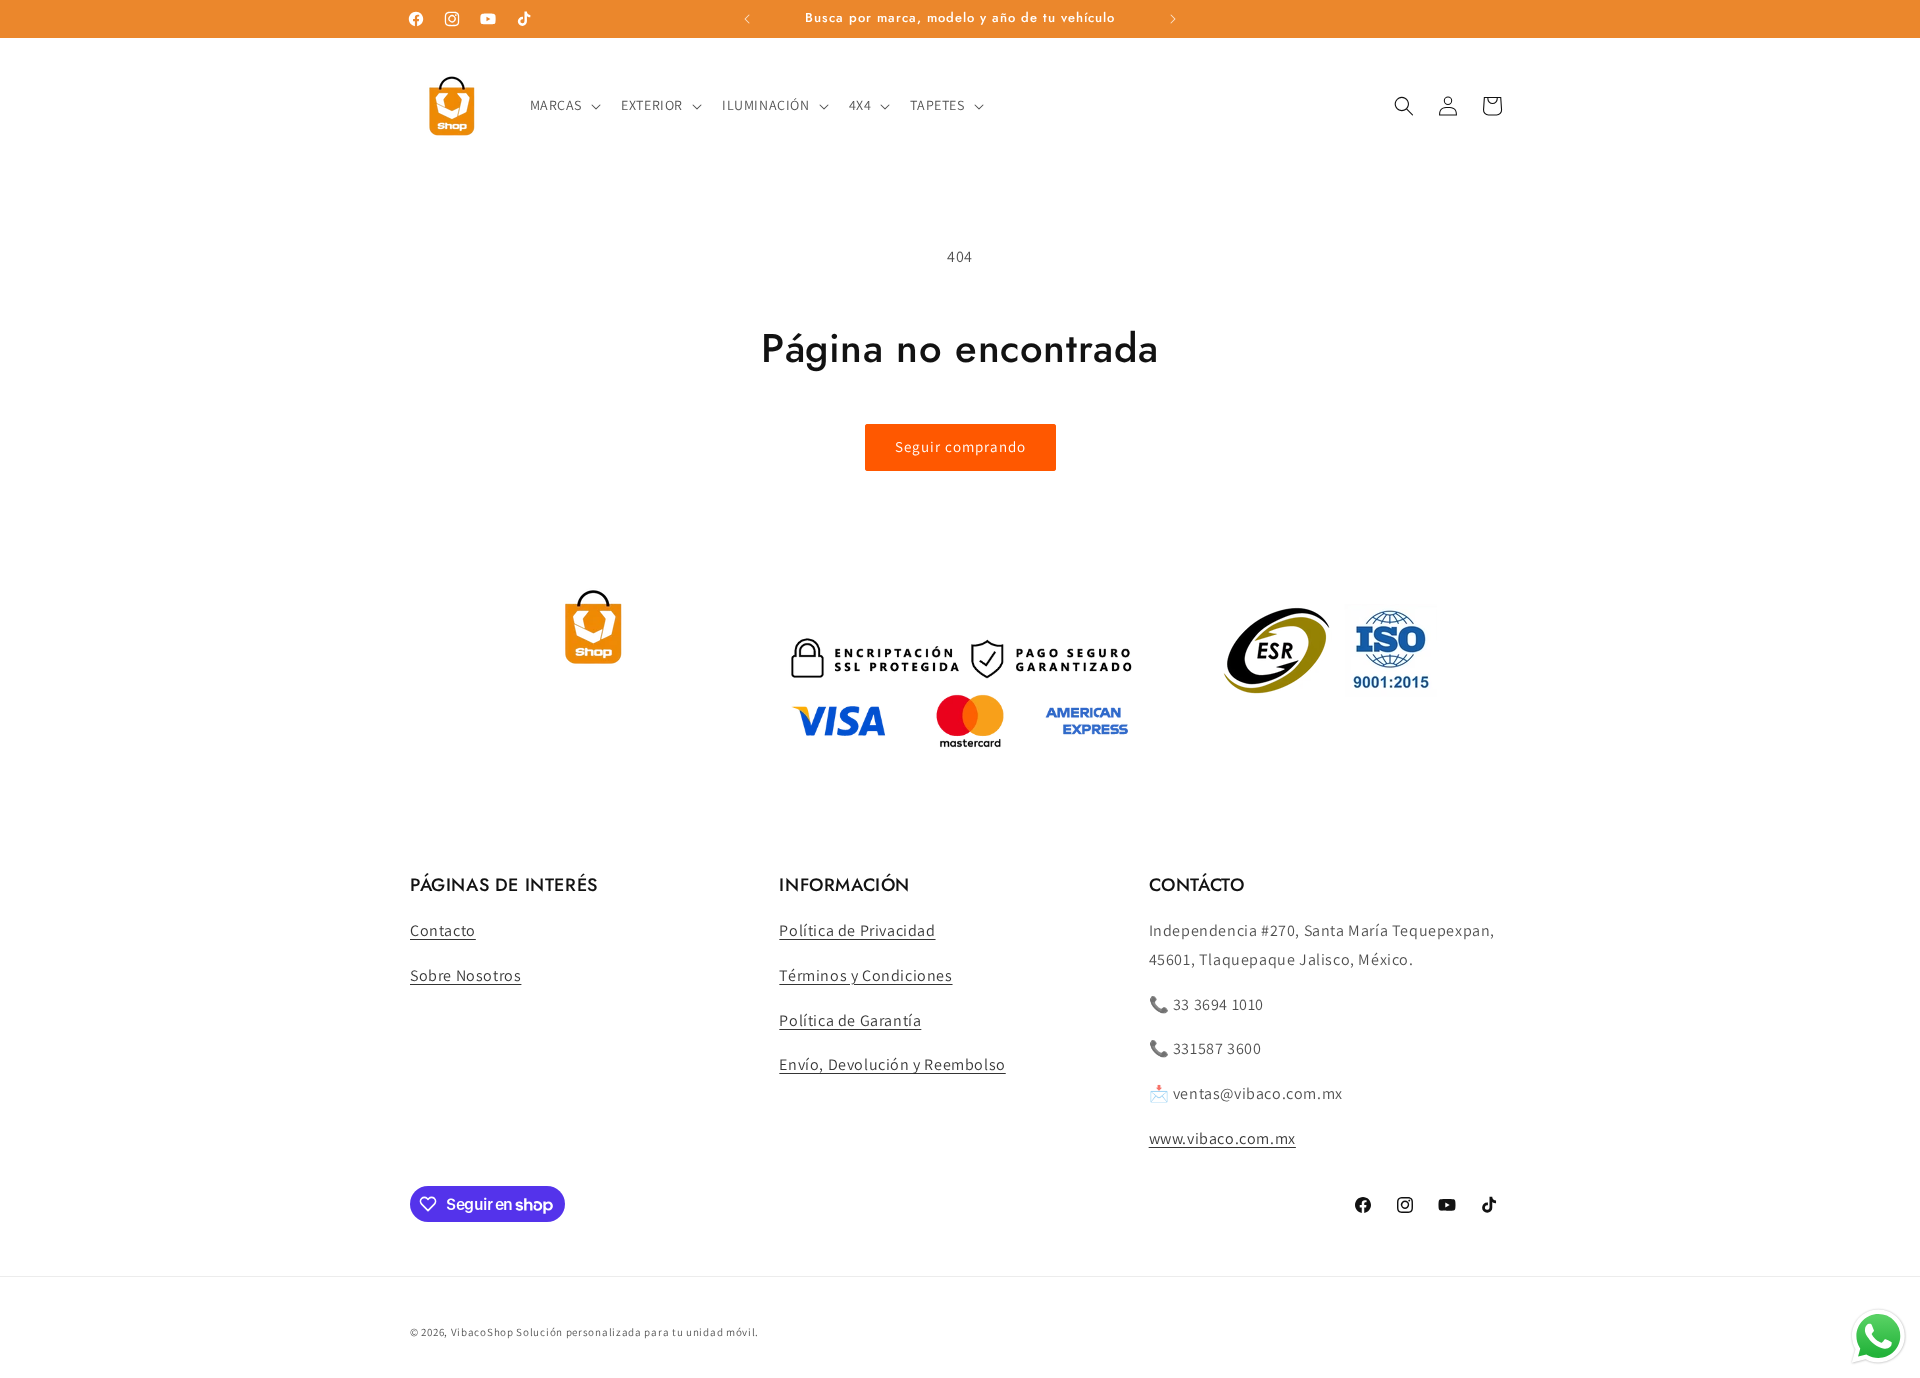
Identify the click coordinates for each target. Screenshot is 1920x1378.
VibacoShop (484, 1332)
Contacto (443, 930)
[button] (564, 105)
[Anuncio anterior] (747, 19)
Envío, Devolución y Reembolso (892, 1064)
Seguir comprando (960, 446)
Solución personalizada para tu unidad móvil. (637, 1332)
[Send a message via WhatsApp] (1878, 1336)
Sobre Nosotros (465, 975)
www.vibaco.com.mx (1222, 1138)
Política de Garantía (850, 1020)
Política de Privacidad (857, 930)
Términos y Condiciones (865, 975)
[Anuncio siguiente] (1173, 19)
